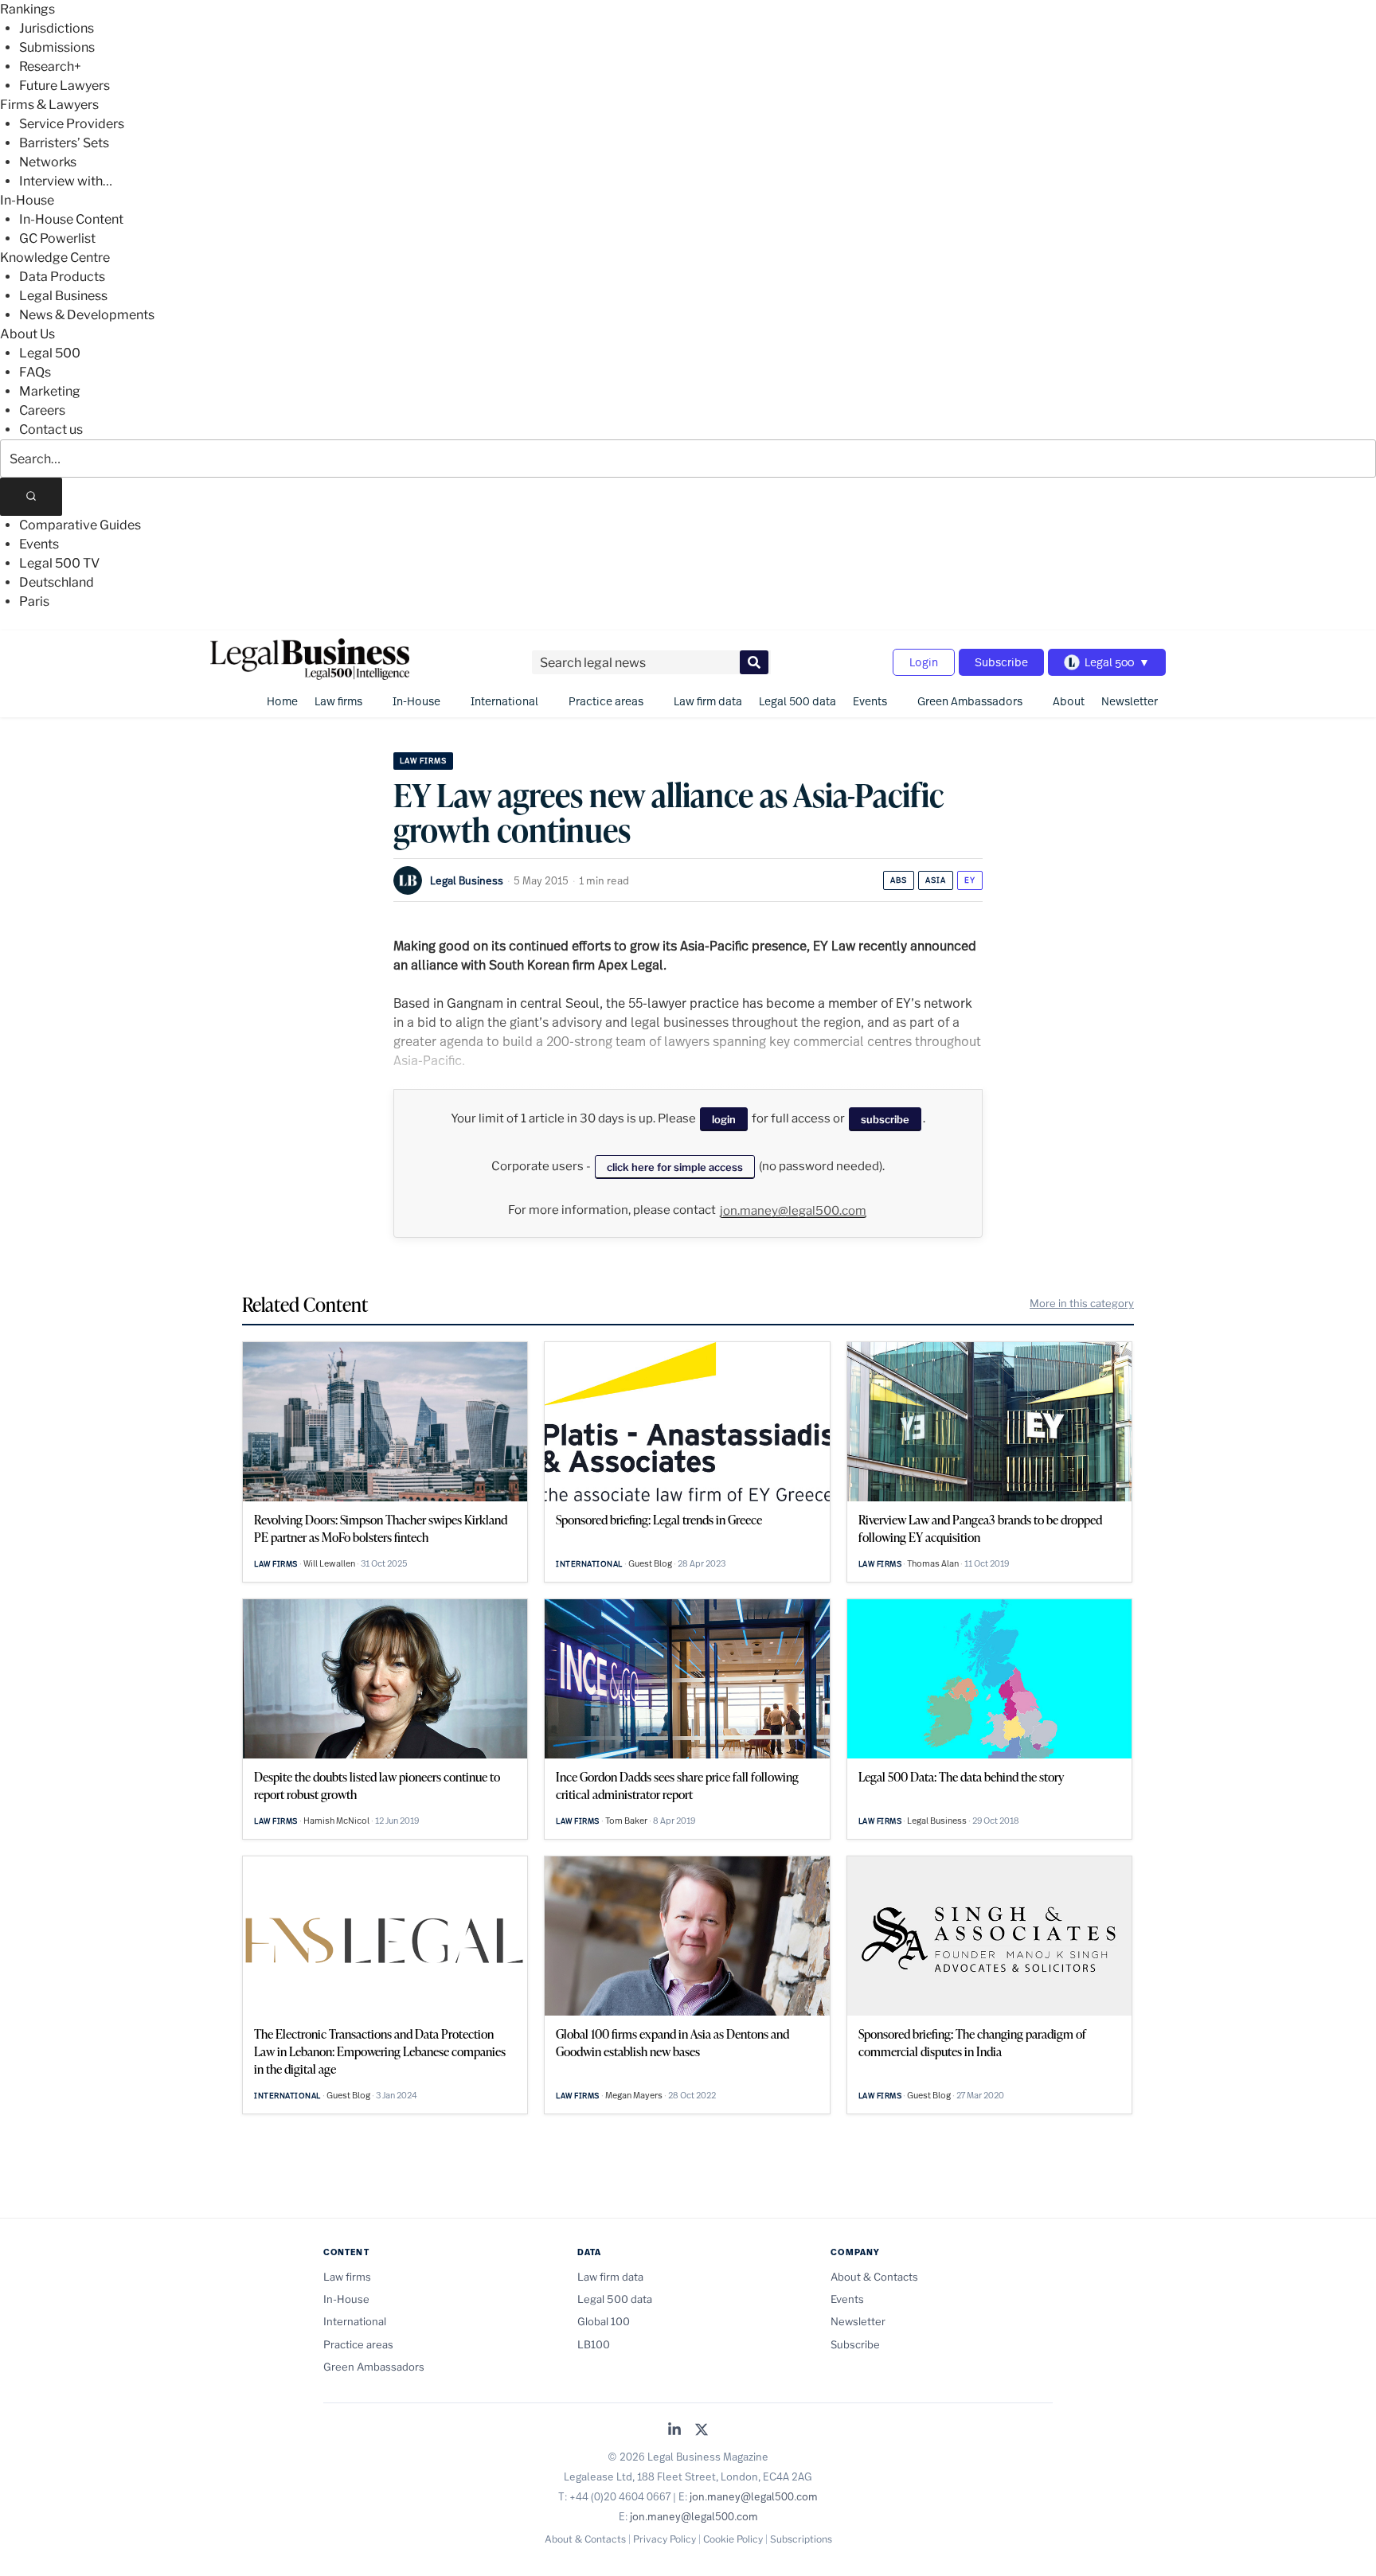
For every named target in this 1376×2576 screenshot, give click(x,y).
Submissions (57, 47)
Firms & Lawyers (49, 105)
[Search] (31, 497)
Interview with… (66, 181)
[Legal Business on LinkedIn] (674, 2431)
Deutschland (57, 582)
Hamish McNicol (336, 1821)
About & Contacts (874, 2277)
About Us (27, 334)
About (1069, 701)
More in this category (1082, 1303)
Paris (34, 601)
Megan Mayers (634, 2095)
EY (970, 880)
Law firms (338, 701)
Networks (48, 162)
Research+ (50, 66)
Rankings (27, 9)
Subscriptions (801, 2539)
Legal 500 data (797, 701)
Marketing (50, 391)
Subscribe (1001, 662)
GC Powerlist (57, 238)
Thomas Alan (933, 1563)
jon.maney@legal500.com (793, 1211)
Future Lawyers (64, 86)
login (724, 1119)
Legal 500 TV (59, 563)
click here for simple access (675, 1167)
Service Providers (72, 124)
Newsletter (1130, 701)
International (504, 701)
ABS (899, 880)
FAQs (35, 372)
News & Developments (87, 315)
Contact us (51, 429)
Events (39, 544)
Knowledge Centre (55, 258)
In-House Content (71, 219)
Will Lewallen (329, 1563)
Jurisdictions (57, 28)
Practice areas (606, 701)
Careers (42, 410)
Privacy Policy (665, 2539)
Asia (936, 880)
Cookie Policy (733, 2539)
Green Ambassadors (970, 701)
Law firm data (708, 701)
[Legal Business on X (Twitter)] (702, 2431)
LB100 (594, 2344)
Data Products (62, 277)
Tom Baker (626, 1821)
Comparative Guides (80, 525)
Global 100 (604, 2321)
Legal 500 (50, 353)
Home (282, 701)
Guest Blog (650, 1563)
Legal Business (63, 296)
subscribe (885, 1119)
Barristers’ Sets (64, 143)
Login (924, 662)
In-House (27, 200)
